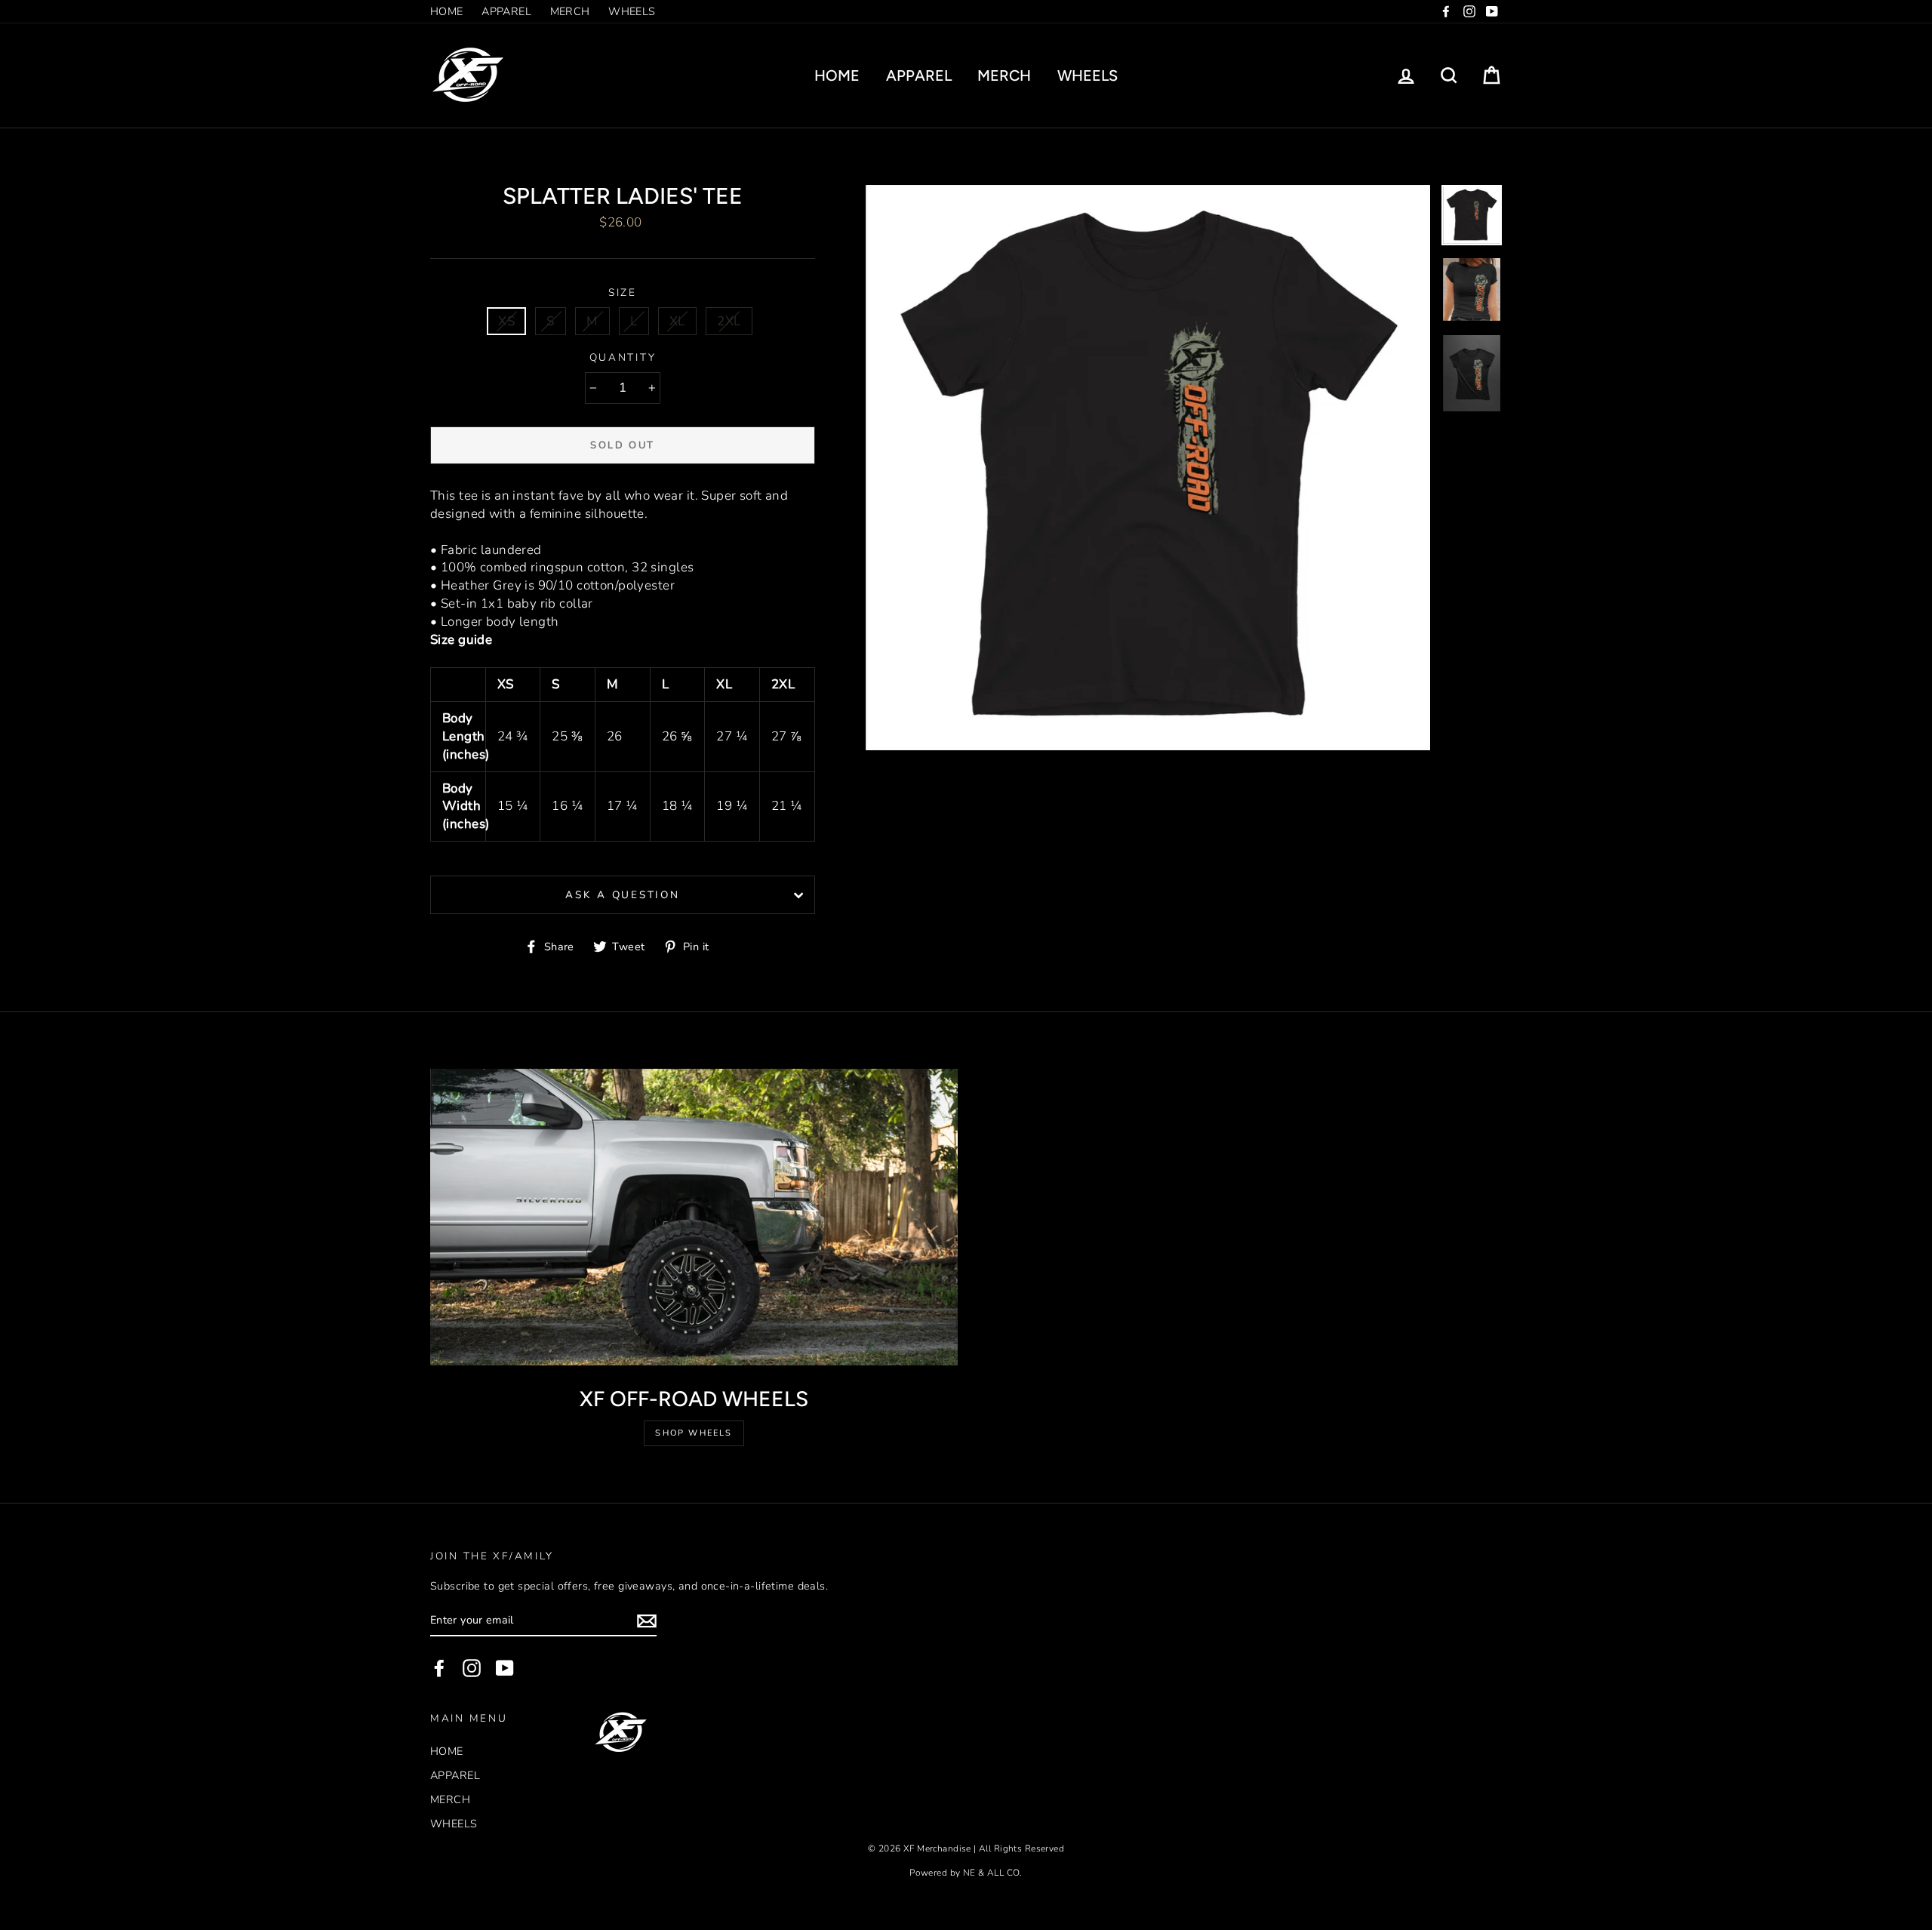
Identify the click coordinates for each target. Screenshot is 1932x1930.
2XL (729, 321)
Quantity (623, 357)
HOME (447, 11)
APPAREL (506, 11)
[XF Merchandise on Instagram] (472, 1668)
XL (677, 321)
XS (506, 321)
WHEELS (632, 11)
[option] (1148, 468)
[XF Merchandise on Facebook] (439, 1668)
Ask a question (622, 895)
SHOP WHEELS (694, 1433)
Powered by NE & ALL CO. (966, 1873)
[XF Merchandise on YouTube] (505, 1668)
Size (623, 292)
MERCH (570, 11)
